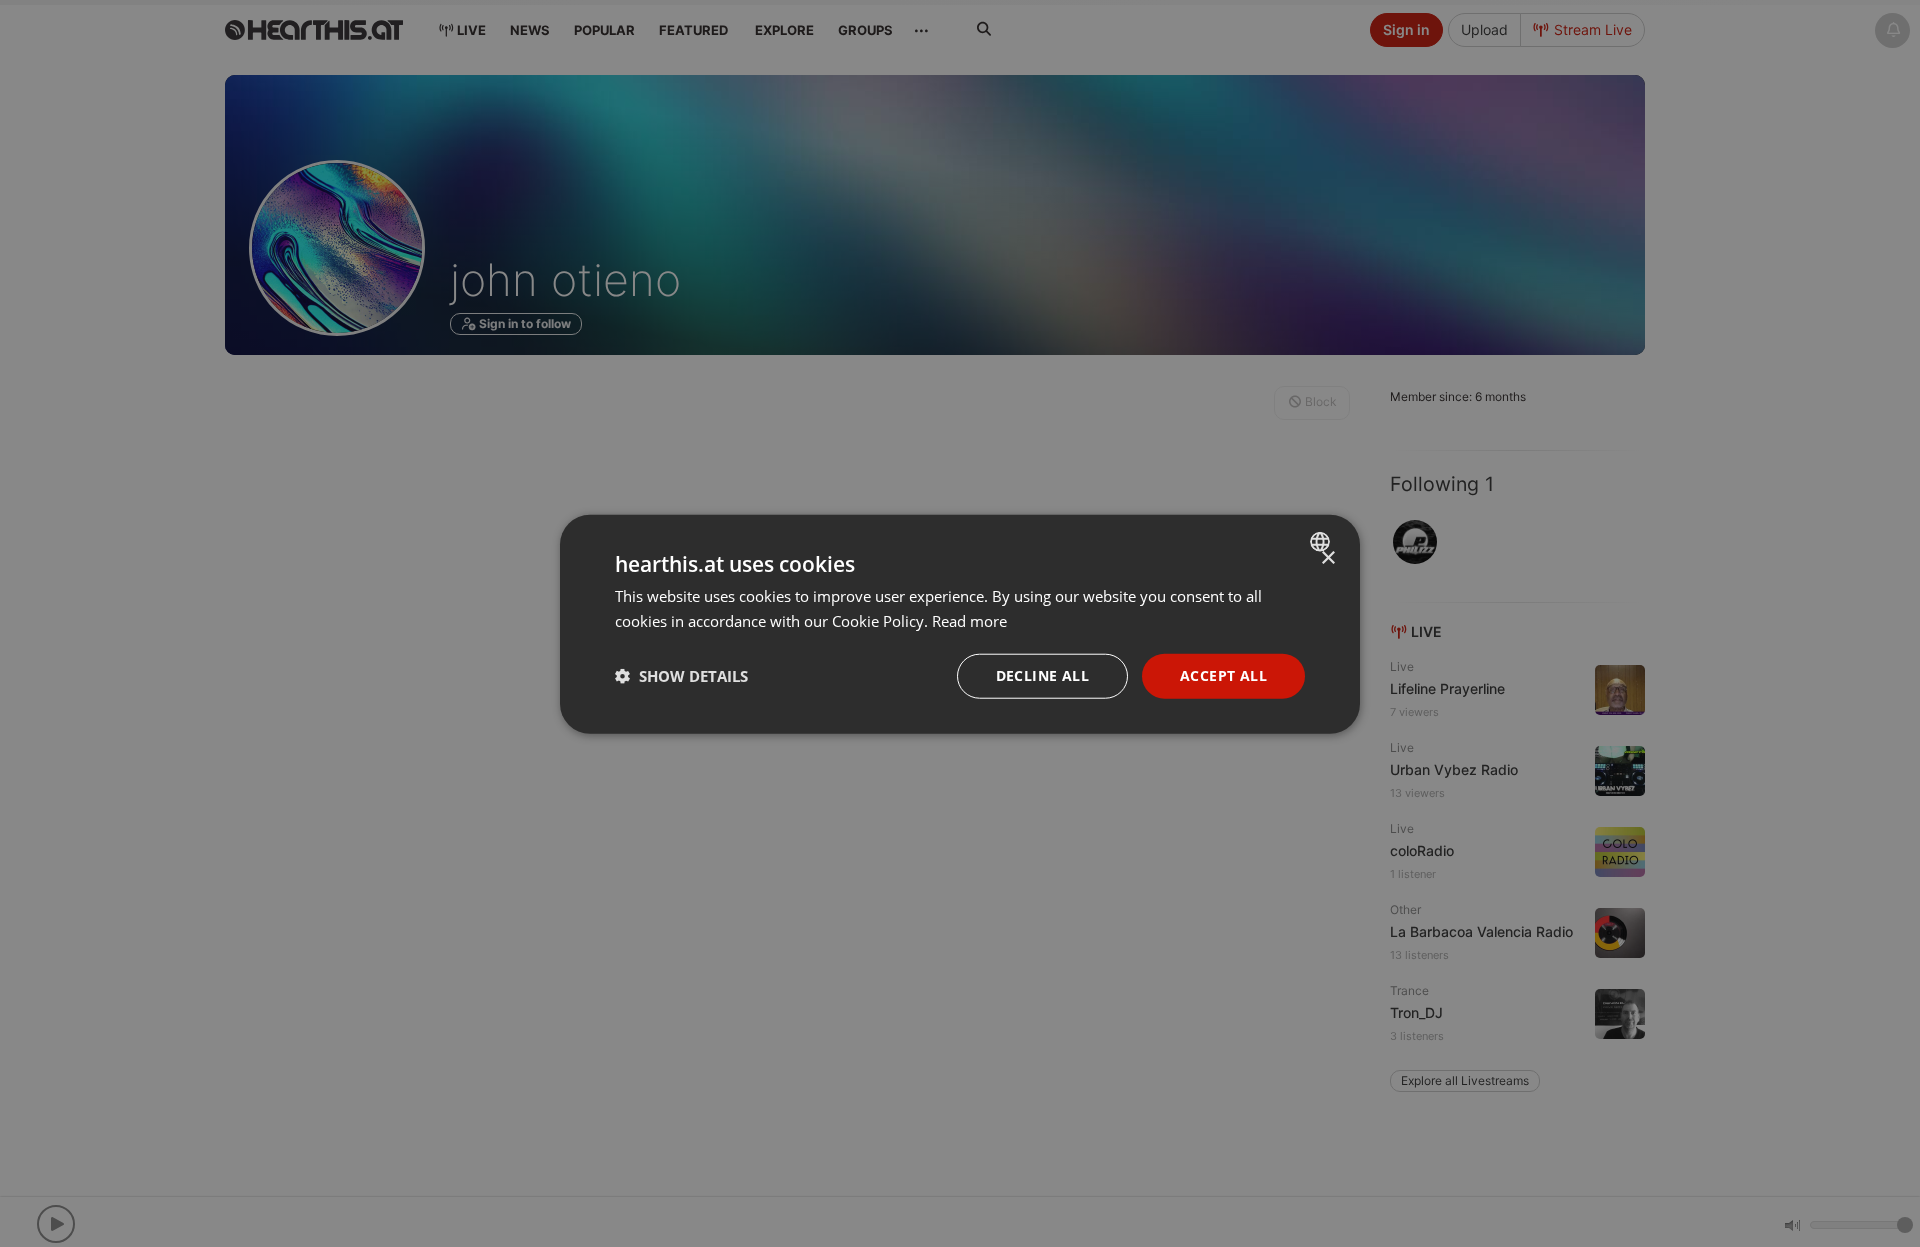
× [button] (1327, 557)
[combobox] (1322, 541)
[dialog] (960, 623)
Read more (969, 620)
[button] (681, 675)
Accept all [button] (1223, 674)
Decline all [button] (1042, 674)
